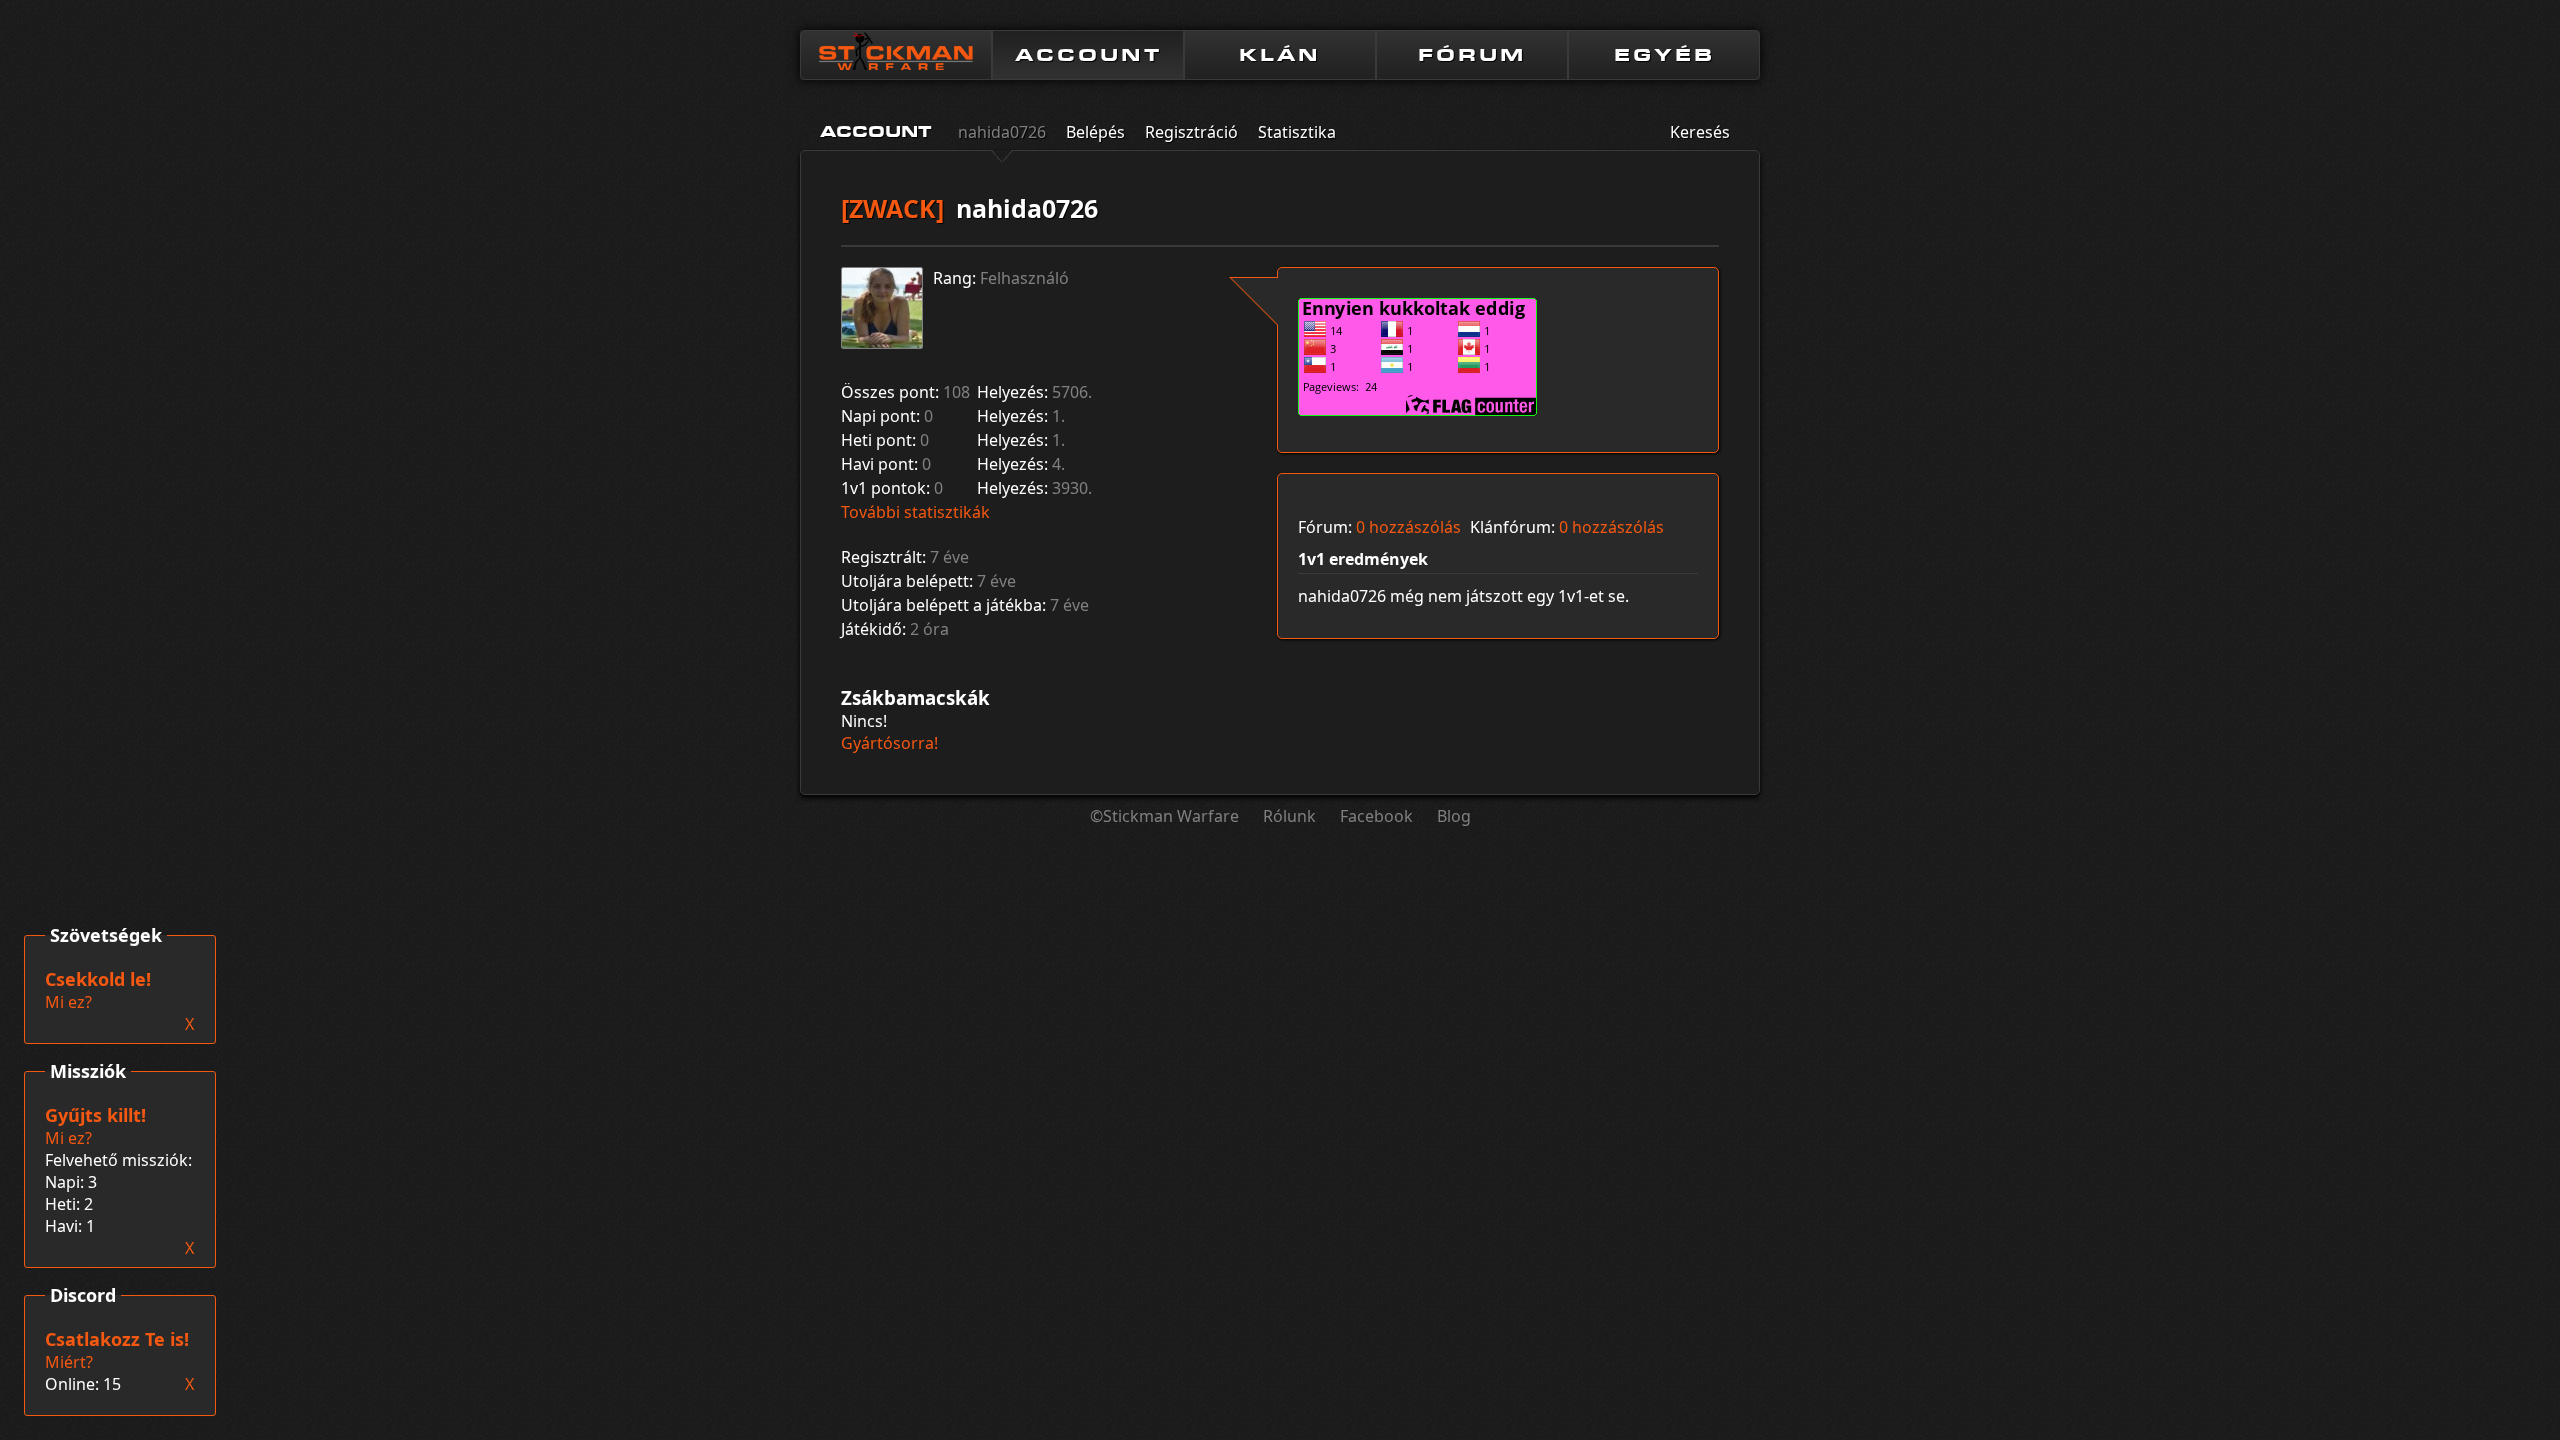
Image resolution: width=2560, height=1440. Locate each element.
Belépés (1095, 132)
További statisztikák (915, 512)
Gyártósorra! (889, 743)
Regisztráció (1191, 132)
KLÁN (1280, 55)
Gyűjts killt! (95, 1115)
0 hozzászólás (1408, 527)
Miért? (69, 1362)
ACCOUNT (1088, 55)
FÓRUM (1472, 55)
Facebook (1376, 816)
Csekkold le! (98, 979)
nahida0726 (1002, 132)
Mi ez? (68, 1138)
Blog (1454, 816)
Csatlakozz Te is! (117, 1339)
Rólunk (1289, 816)
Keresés (1700, 132)
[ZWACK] (892, 208)
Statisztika (1297, 132)
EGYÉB (1664, 55)
